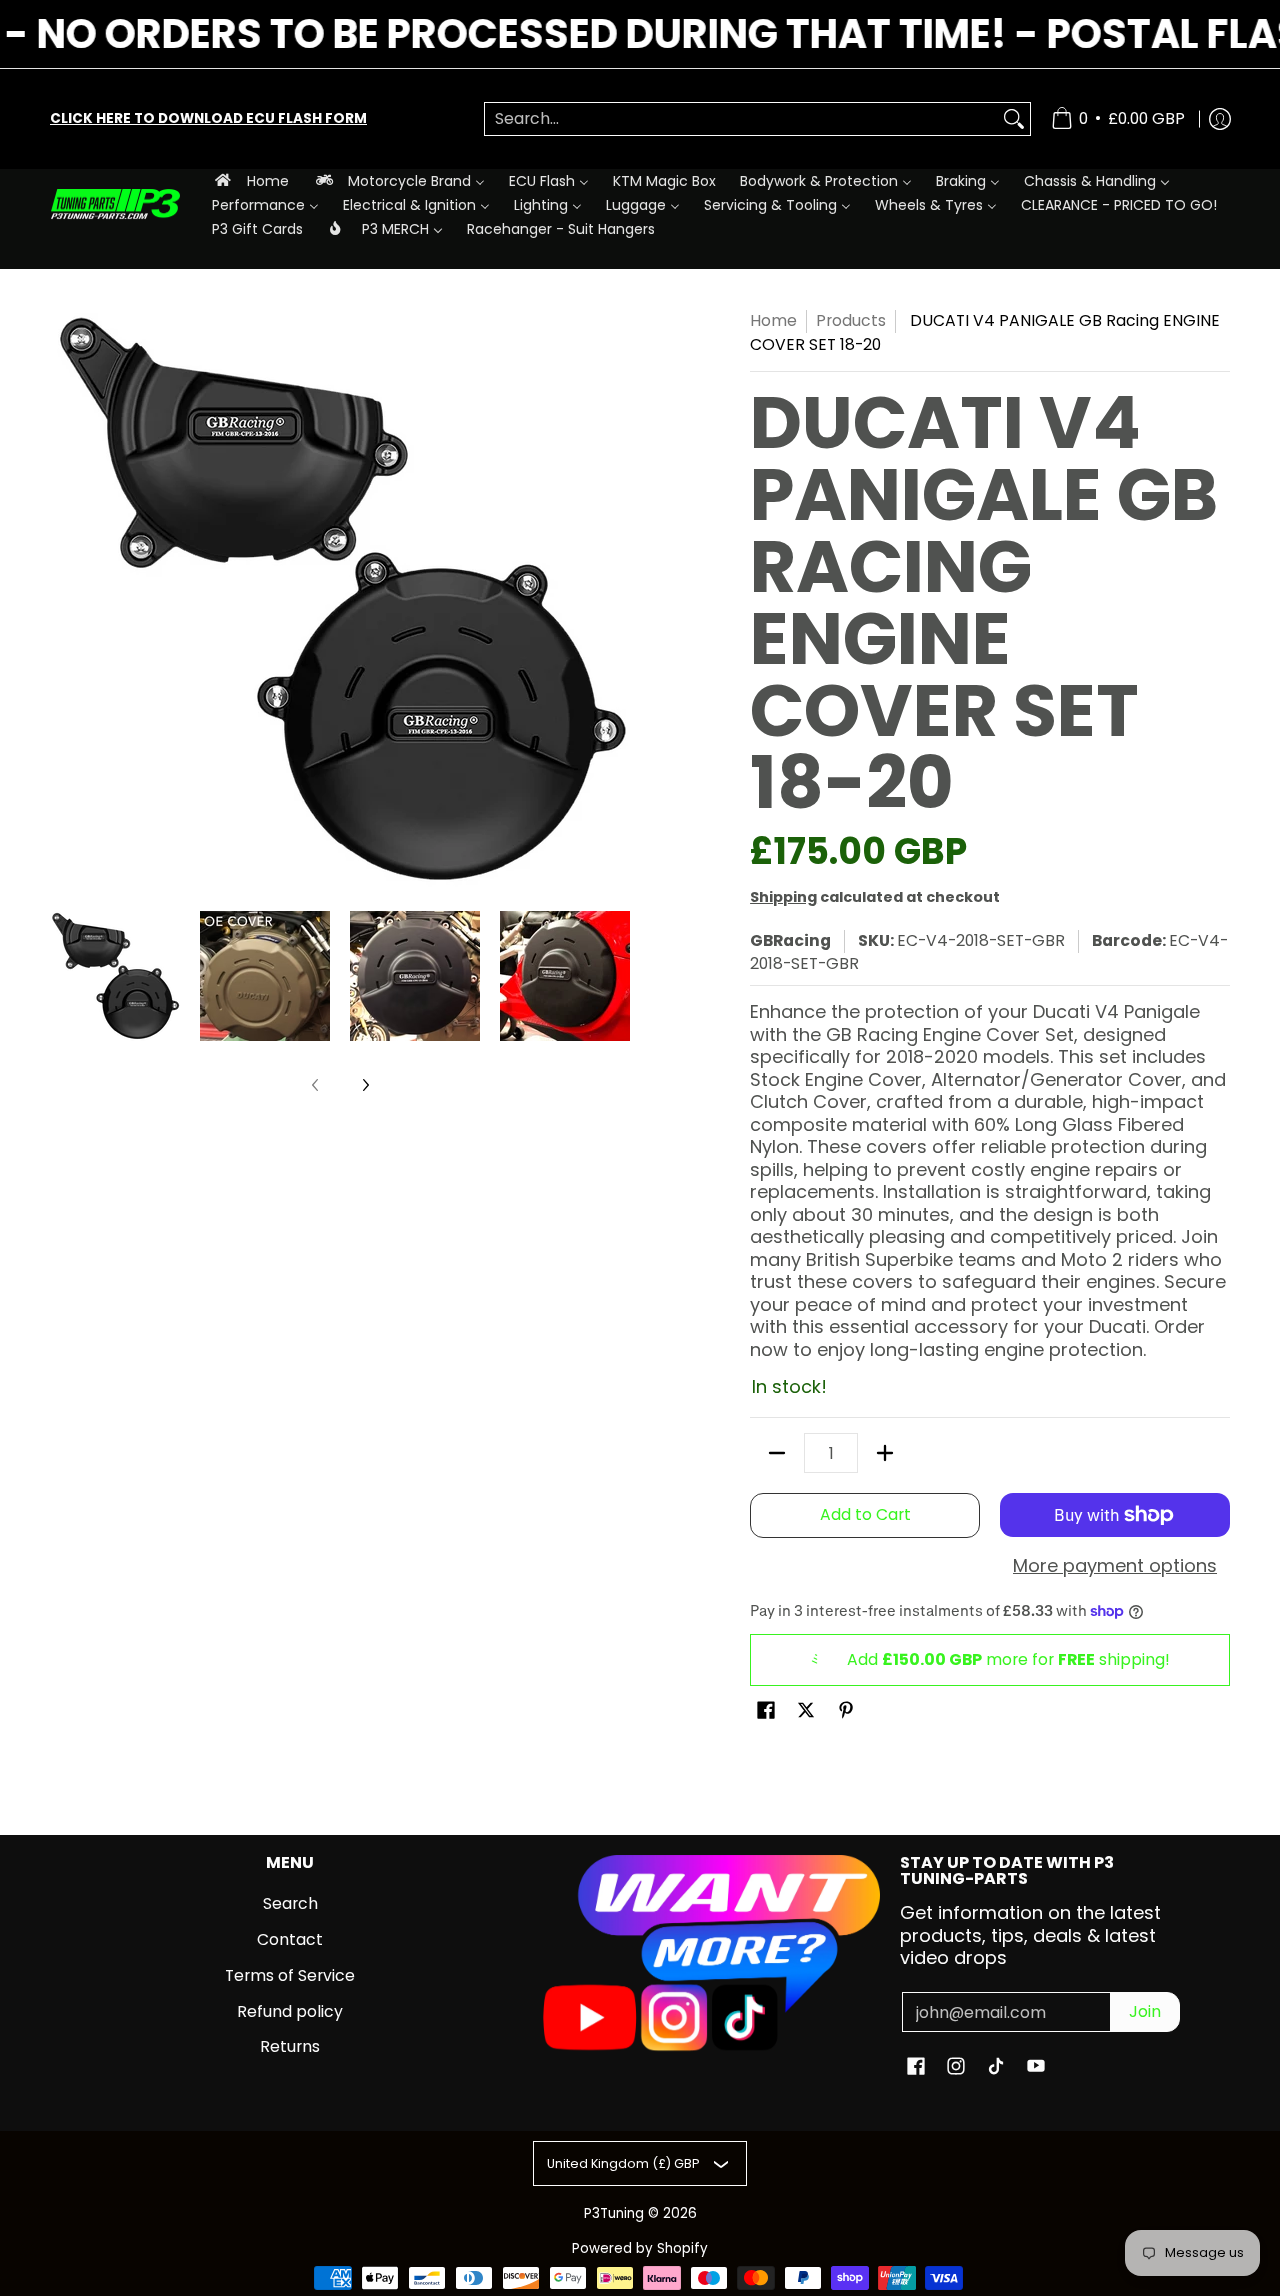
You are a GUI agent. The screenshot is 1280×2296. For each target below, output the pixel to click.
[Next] (616, 599)
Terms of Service (290, 1975)
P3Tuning (614, 2213)
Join (1145, 2011)
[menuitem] (250, 180)
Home (773, 320)
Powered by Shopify (640, 2248)
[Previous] (64, 599)
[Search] (1014, 119)
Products (851, 320)
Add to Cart (865, 1514)
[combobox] (741, 119)
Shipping (783, 897)
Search (290, 1903)
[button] (766, 1712)
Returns (290, 2046)
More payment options (1115, 1566)
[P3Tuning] (115, 204)
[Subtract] (777, 1453)
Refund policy (290, 2011)
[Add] (885, 1453)
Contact (290, 1939)
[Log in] (1220, 119)
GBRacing (790, 940)
